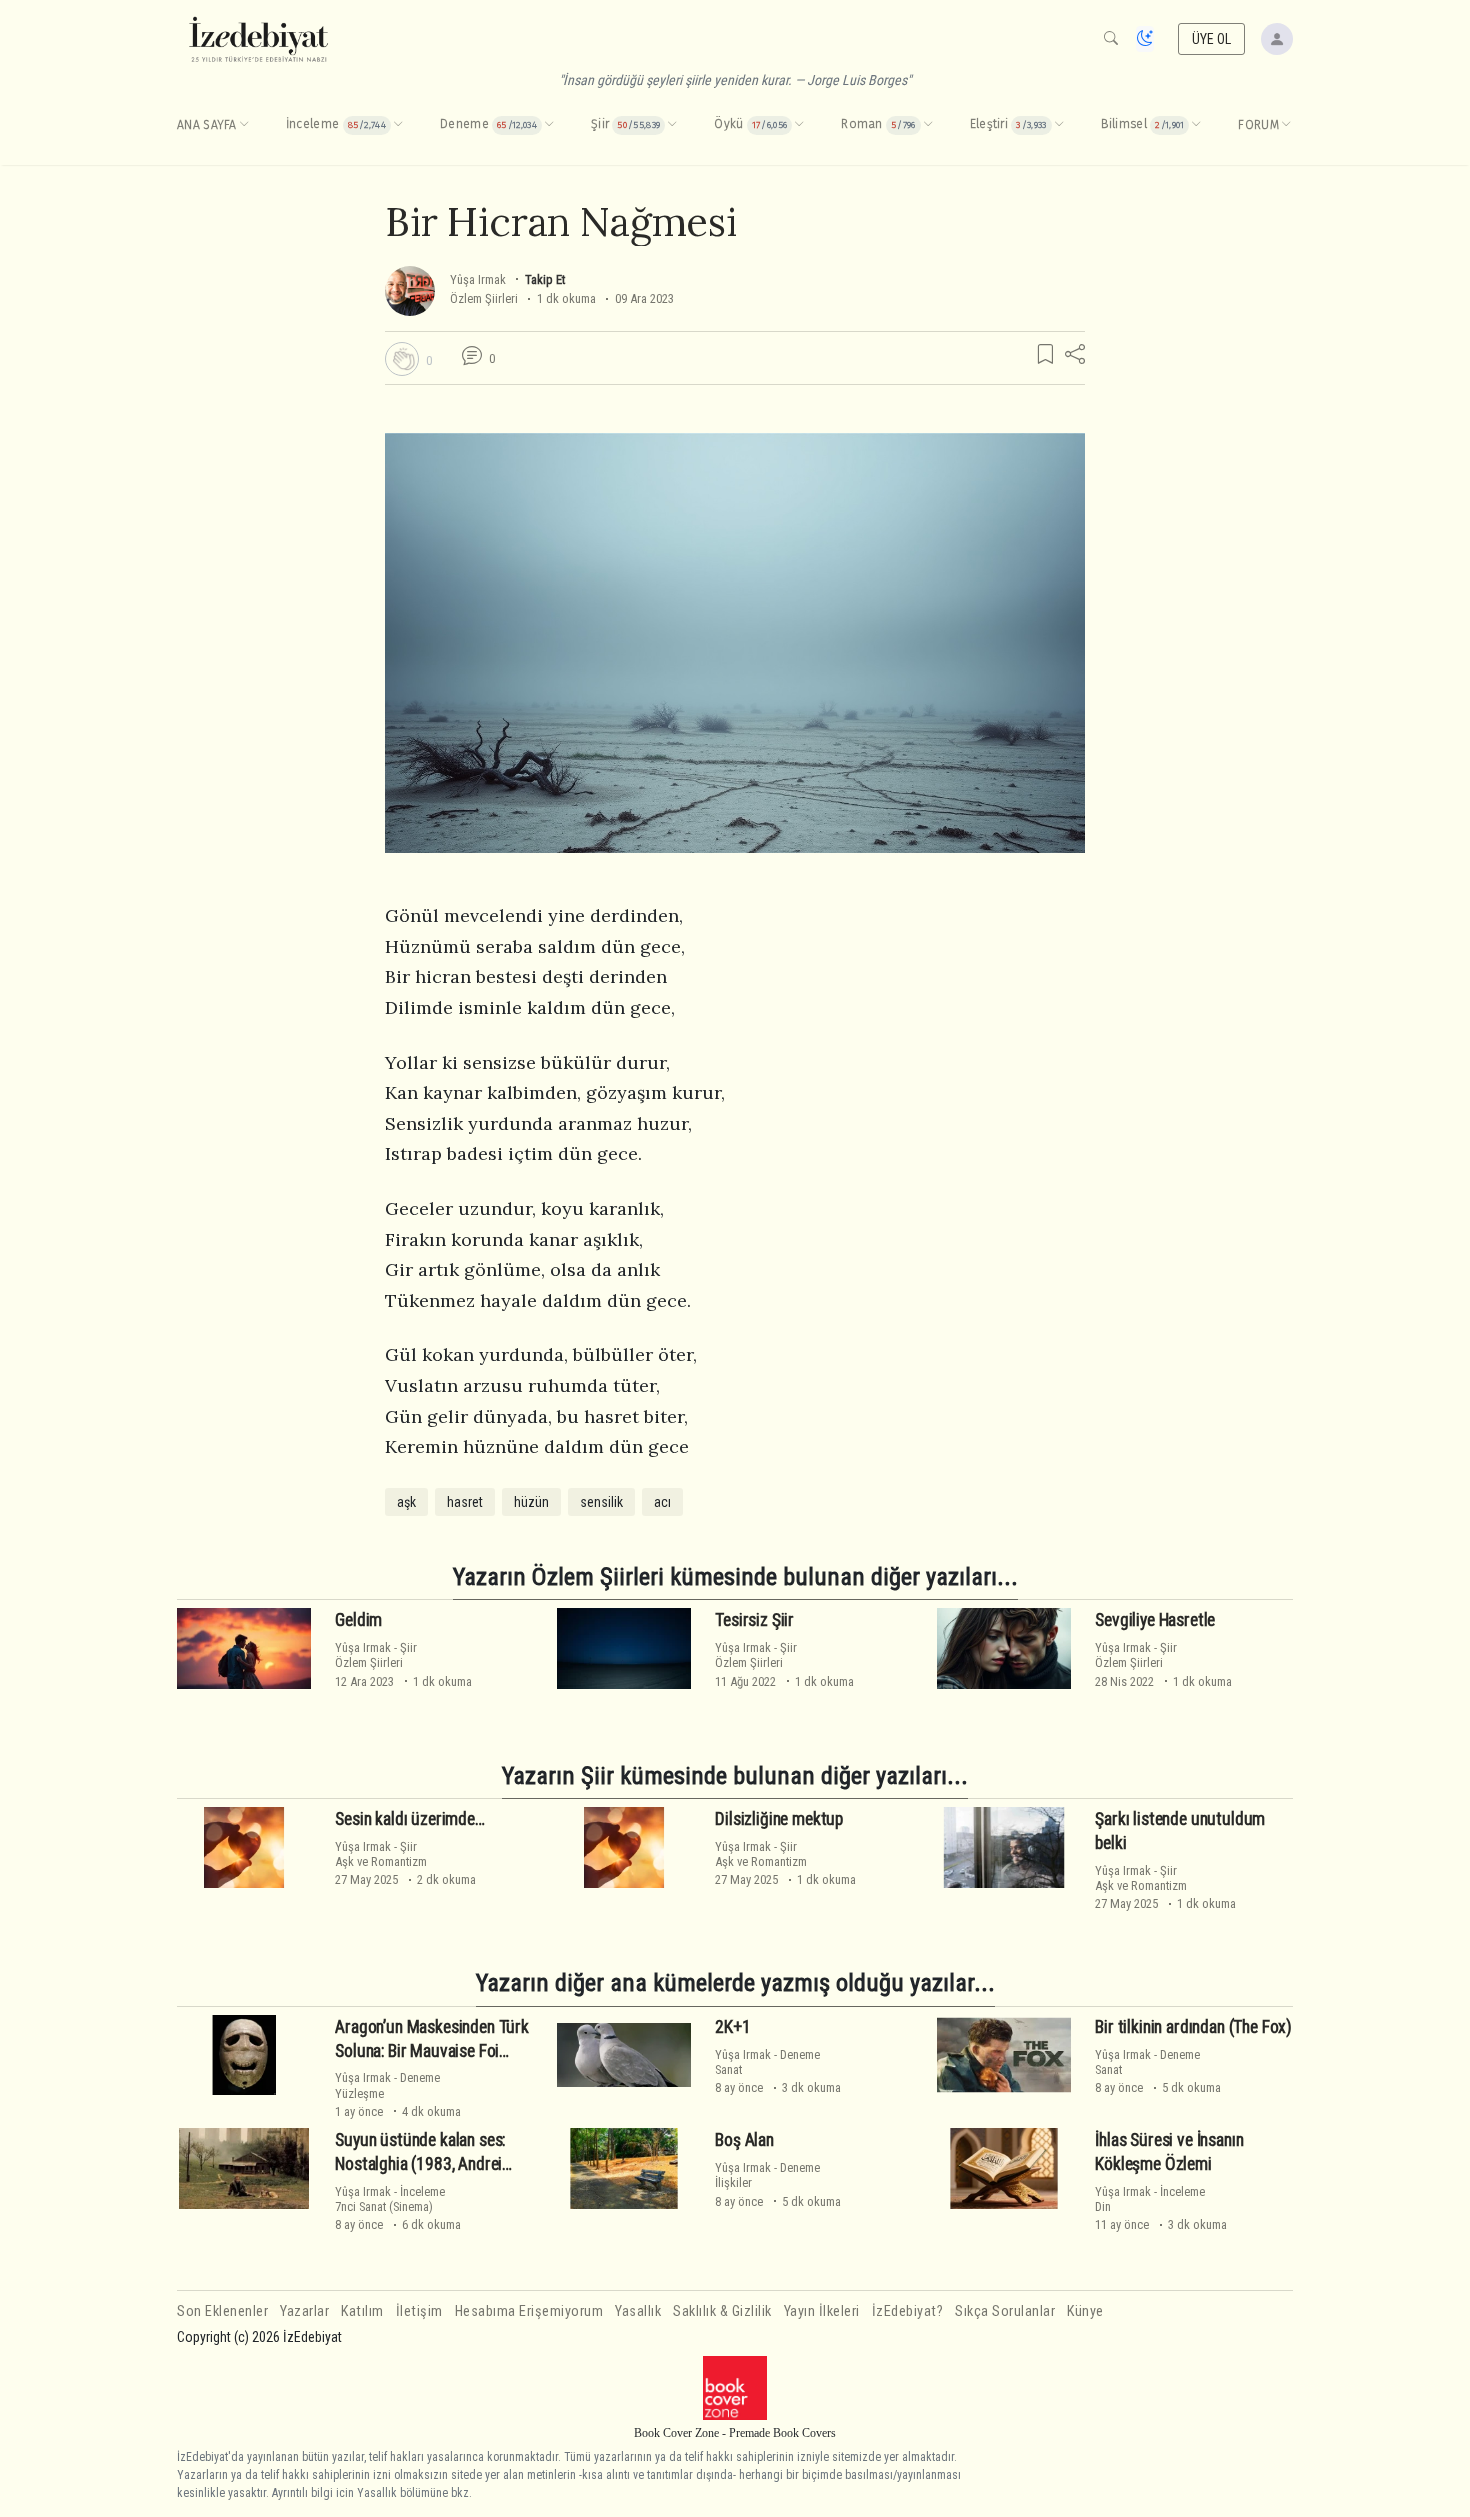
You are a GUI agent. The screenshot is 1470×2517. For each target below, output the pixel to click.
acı (662, 1502)
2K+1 (732, 2027)
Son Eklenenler (222, 2311)
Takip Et (545, 279)
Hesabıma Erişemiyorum (529, 2311)
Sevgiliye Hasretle (1155, 1620)
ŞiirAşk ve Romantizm (381, 1854)
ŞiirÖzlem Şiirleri (376, 1655)
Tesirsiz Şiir (754, 1620)
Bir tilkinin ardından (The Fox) (1193, 2027)
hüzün (531, 1502)
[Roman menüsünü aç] (928, 125)
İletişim (419, 2311)
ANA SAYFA (207, 125)
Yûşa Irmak (478, 279)
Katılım (362, 2311)
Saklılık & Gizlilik (722, 2311)
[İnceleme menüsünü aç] (398, 125)
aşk (406, 1502)
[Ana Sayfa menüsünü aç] (244, 125)
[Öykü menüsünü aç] (799, 125)
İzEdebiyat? (908, 2311)
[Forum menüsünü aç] (1286, 125)
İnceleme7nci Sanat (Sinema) (390, 2199)
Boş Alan (744, 2140)
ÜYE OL (1212, 39)
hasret (465, 1502)
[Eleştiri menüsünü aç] (1059, 125)
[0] (402, 359)
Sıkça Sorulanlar (1005, 2311)
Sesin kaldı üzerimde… (409, 1819)
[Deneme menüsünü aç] (549, 125)
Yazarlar (304, 2311)
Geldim (358, 1620)
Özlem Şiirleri (484, 298)
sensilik (601, 1502)
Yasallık (638, 2311)
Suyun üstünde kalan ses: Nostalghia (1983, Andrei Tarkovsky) (420, 2164)
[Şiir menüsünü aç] (672, 125)
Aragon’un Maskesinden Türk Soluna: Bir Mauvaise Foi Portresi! (432, 2051)
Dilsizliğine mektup (779, 1819)
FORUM (1258, 125)
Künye (1085, 2311)
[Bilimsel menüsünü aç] (1196, 125)
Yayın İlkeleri (822, 2311)
